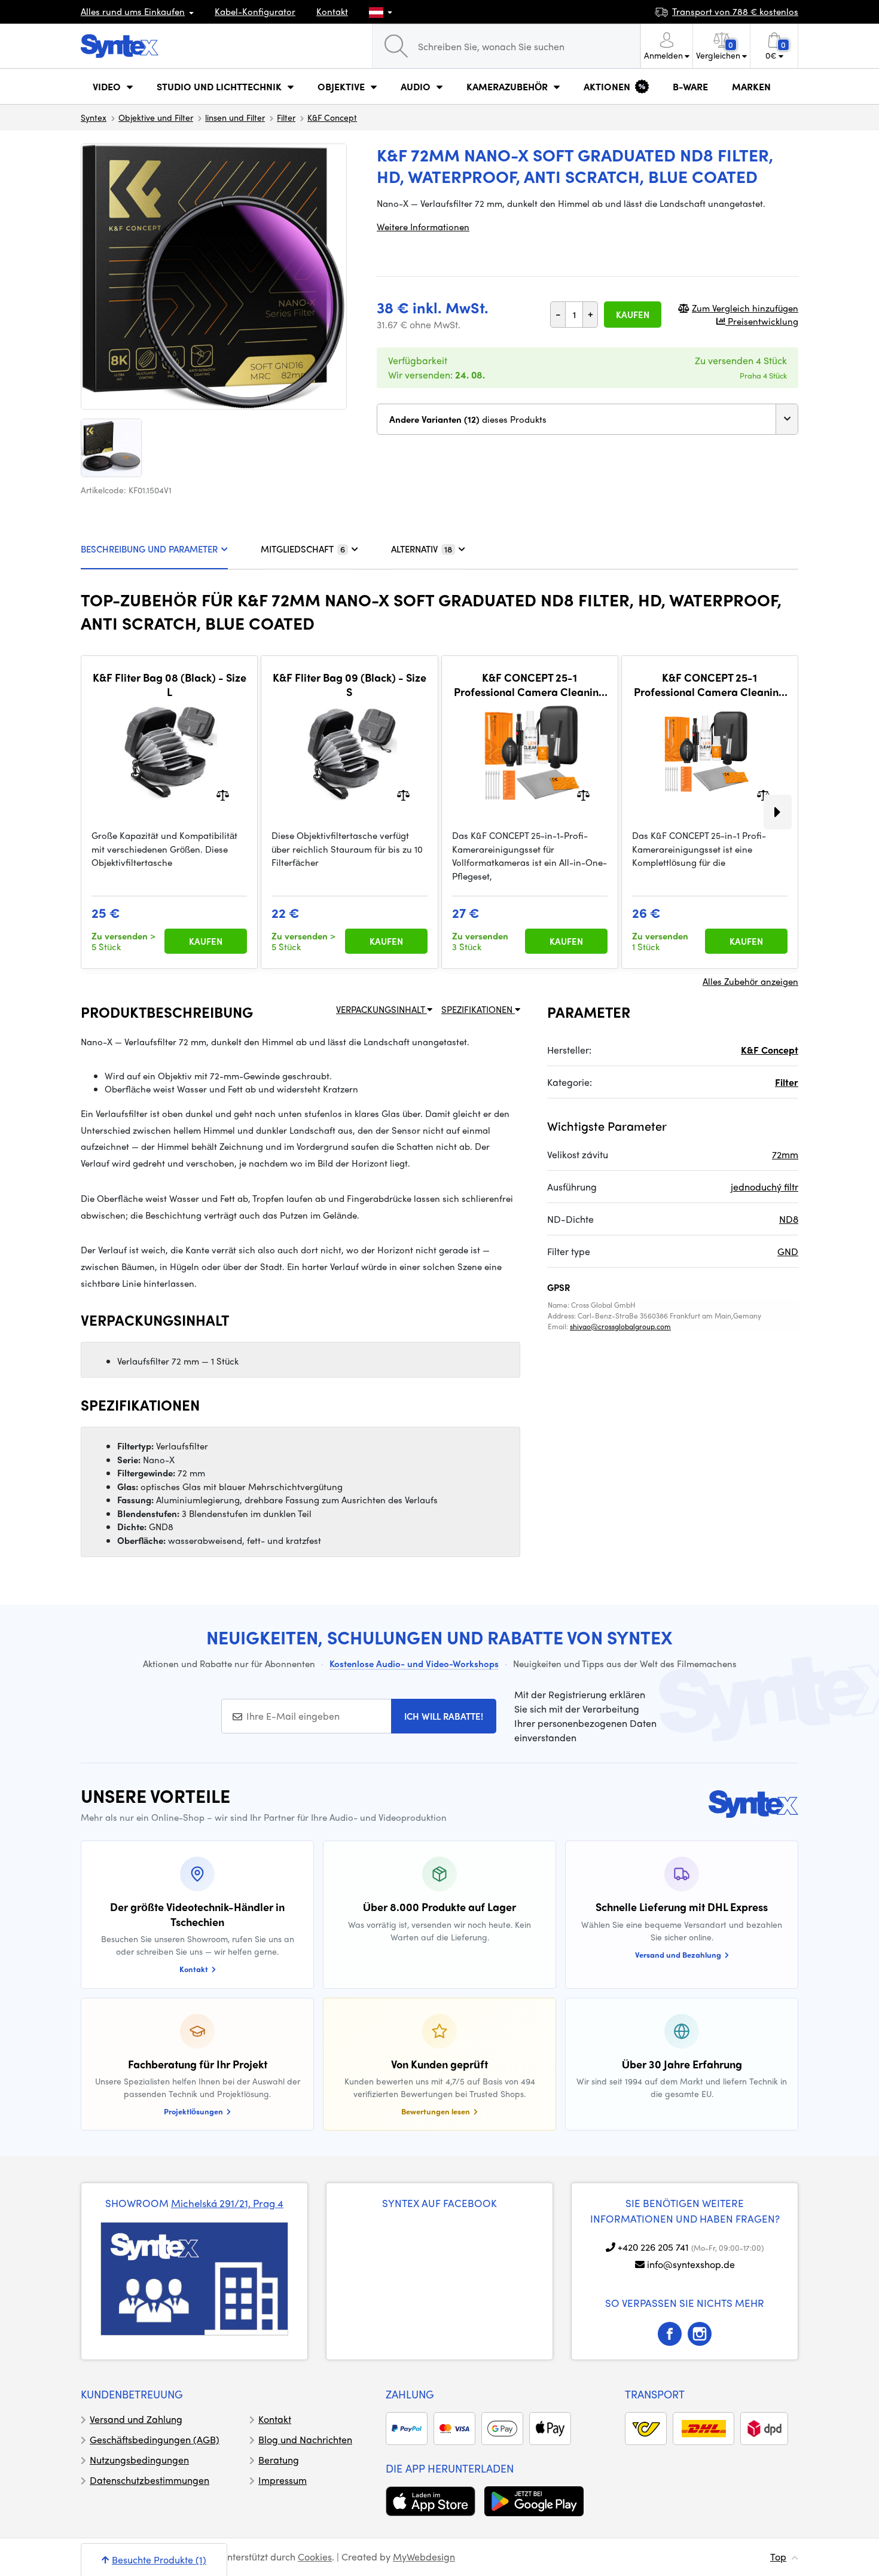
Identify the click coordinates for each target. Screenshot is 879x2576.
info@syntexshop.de (691, 2264)
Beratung (279, 2460)
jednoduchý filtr (764, 1187)
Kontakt (332, 11)
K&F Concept (332, 117)
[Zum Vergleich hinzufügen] (223, 794)
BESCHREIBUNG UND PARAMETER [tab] (149, 549)
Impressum (283, 2480)
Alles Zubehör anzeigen (750, 981)
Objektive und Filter (156, 117)
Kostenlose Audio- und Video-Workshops (414, 1664)
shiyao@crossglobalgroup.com (620, 1326)
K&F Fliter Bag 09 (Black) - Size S (350, 684)
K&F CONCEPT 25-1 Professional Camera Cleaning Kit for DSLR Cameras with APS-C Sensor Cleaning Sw (709, 684)
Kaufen (633, 315)
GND (788, 1251)
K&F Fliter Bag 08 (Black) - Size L (170, 684)
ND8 (789, 1219)
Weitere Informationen (423, 227)
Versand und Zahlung (136, 2419)
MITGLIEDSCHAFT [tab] (303, 549)
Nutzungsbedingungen (139, 2460)
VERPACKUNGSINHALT (381, 1009)
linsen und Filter (235, 117)
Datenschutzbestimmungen (149, 2480)
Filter (286, 117)
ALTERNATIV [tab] (422, 549)
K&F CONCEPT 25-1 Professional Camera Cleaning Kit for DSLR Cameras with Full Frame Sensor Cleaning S (529, 684)
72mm (785, 1154)
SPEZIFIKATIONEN (478, 1009)
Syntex (94, 117)
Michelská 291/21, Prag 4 (227, 2203)
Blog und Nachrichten (305, 2439)
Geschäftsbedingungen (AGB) (155, 2439)
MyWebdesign (424, 2557)
